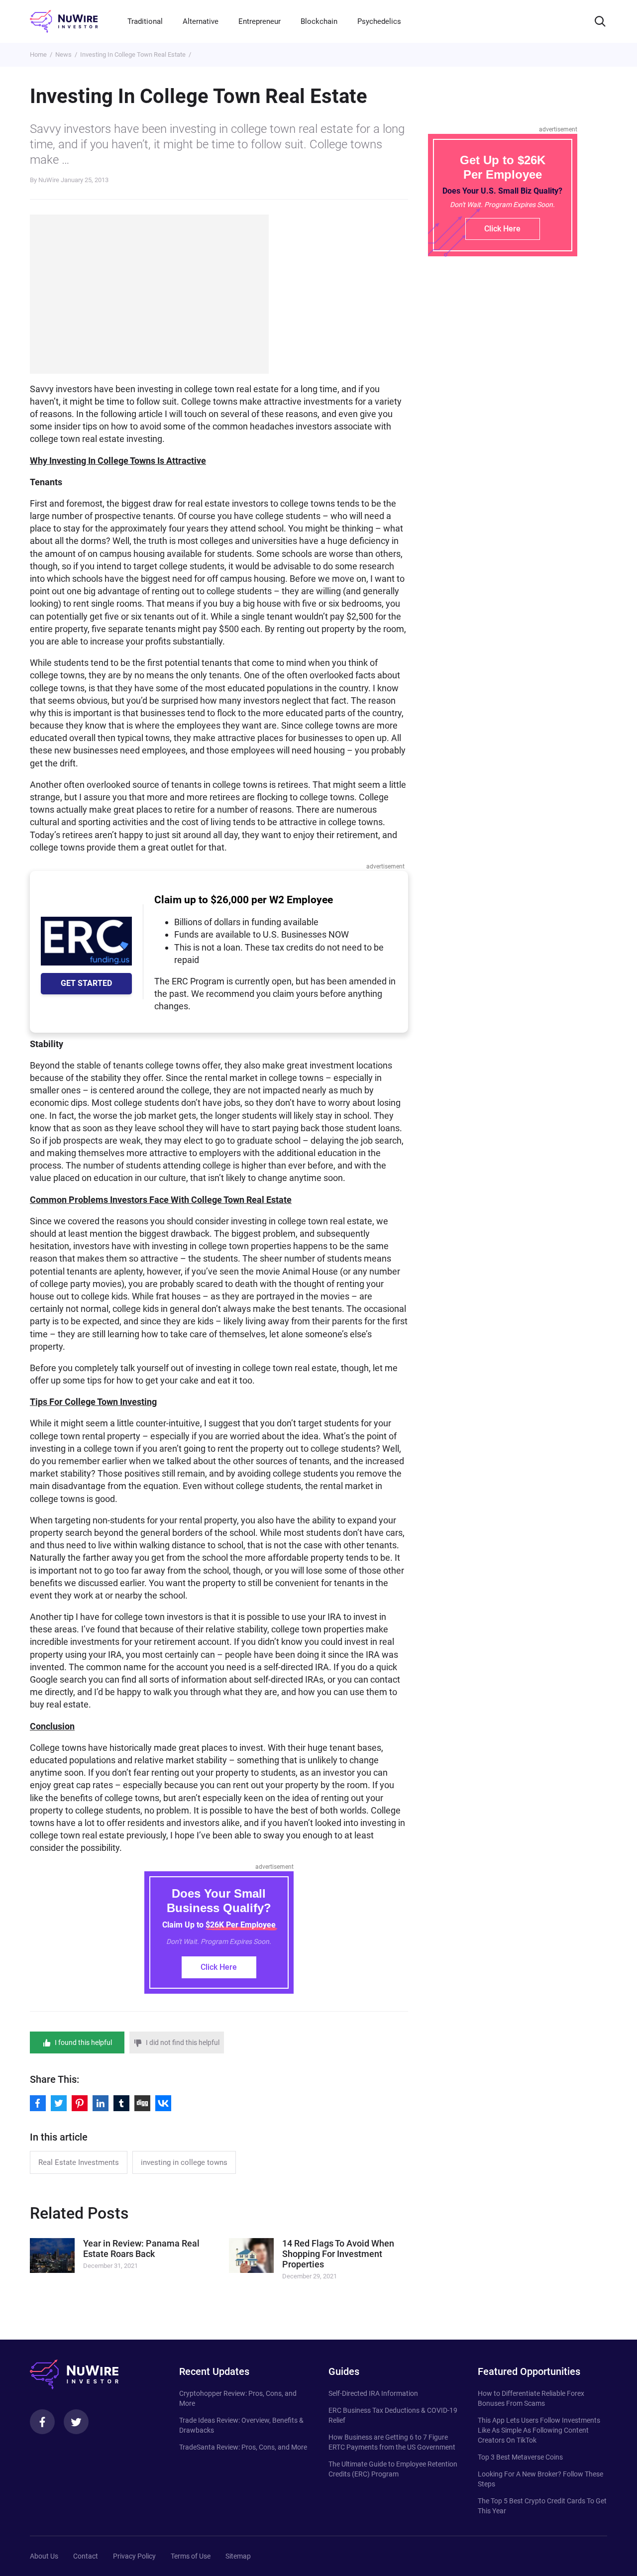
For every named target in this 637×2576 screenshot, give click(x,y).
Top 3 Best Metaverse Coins (520, 2457)
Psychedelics (379, 21)
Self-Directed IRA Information (373, 2393)
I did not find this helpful (183, 2042)
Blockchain (319, 21)
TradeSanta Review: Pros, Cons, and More (243, 2447)
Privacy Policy (134, 2556)
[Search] (600, 21)
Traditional (145, 21)
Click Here (219, 1967)
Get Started (86, 983)
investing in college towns (184, 2162)
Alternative (201, 21)
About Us (44, 2556)
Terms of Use (191, 2556)
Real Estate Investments (79, 2162)
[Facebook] (42, 2422)
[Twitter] (76, 2422)
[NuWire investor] (64, 21)
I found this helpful (83, 2042)
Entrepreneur (260, 21)
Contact (86, 2556)
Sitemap (238, 2556)
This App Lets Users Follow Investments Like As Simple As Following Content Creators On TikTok (539, 2430)
